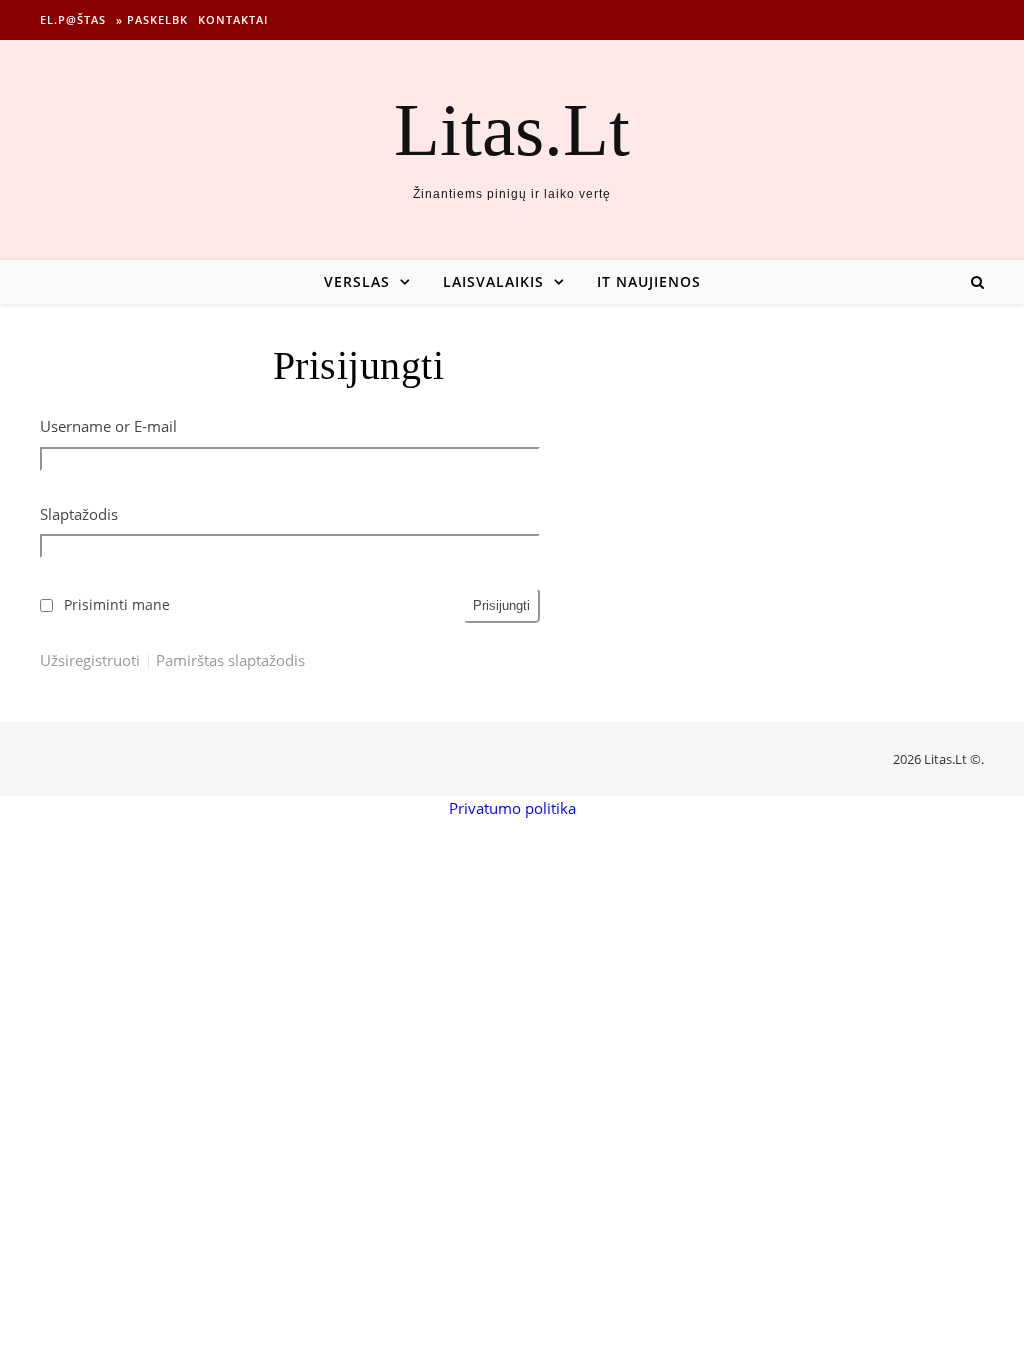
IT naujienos (649, 281)
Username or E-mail (108, 426)
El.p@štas (73, 19)
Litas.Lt (512, 129)
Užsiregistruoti (90, 660)
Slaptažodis (79, 514)
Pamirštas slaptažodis (230, 660)
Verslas (357, 281)
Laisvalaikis (493, 281)
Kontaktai (233, 19)
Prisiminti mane (117, 605)
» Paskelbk (152, 19)
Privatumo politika (512, 808)
